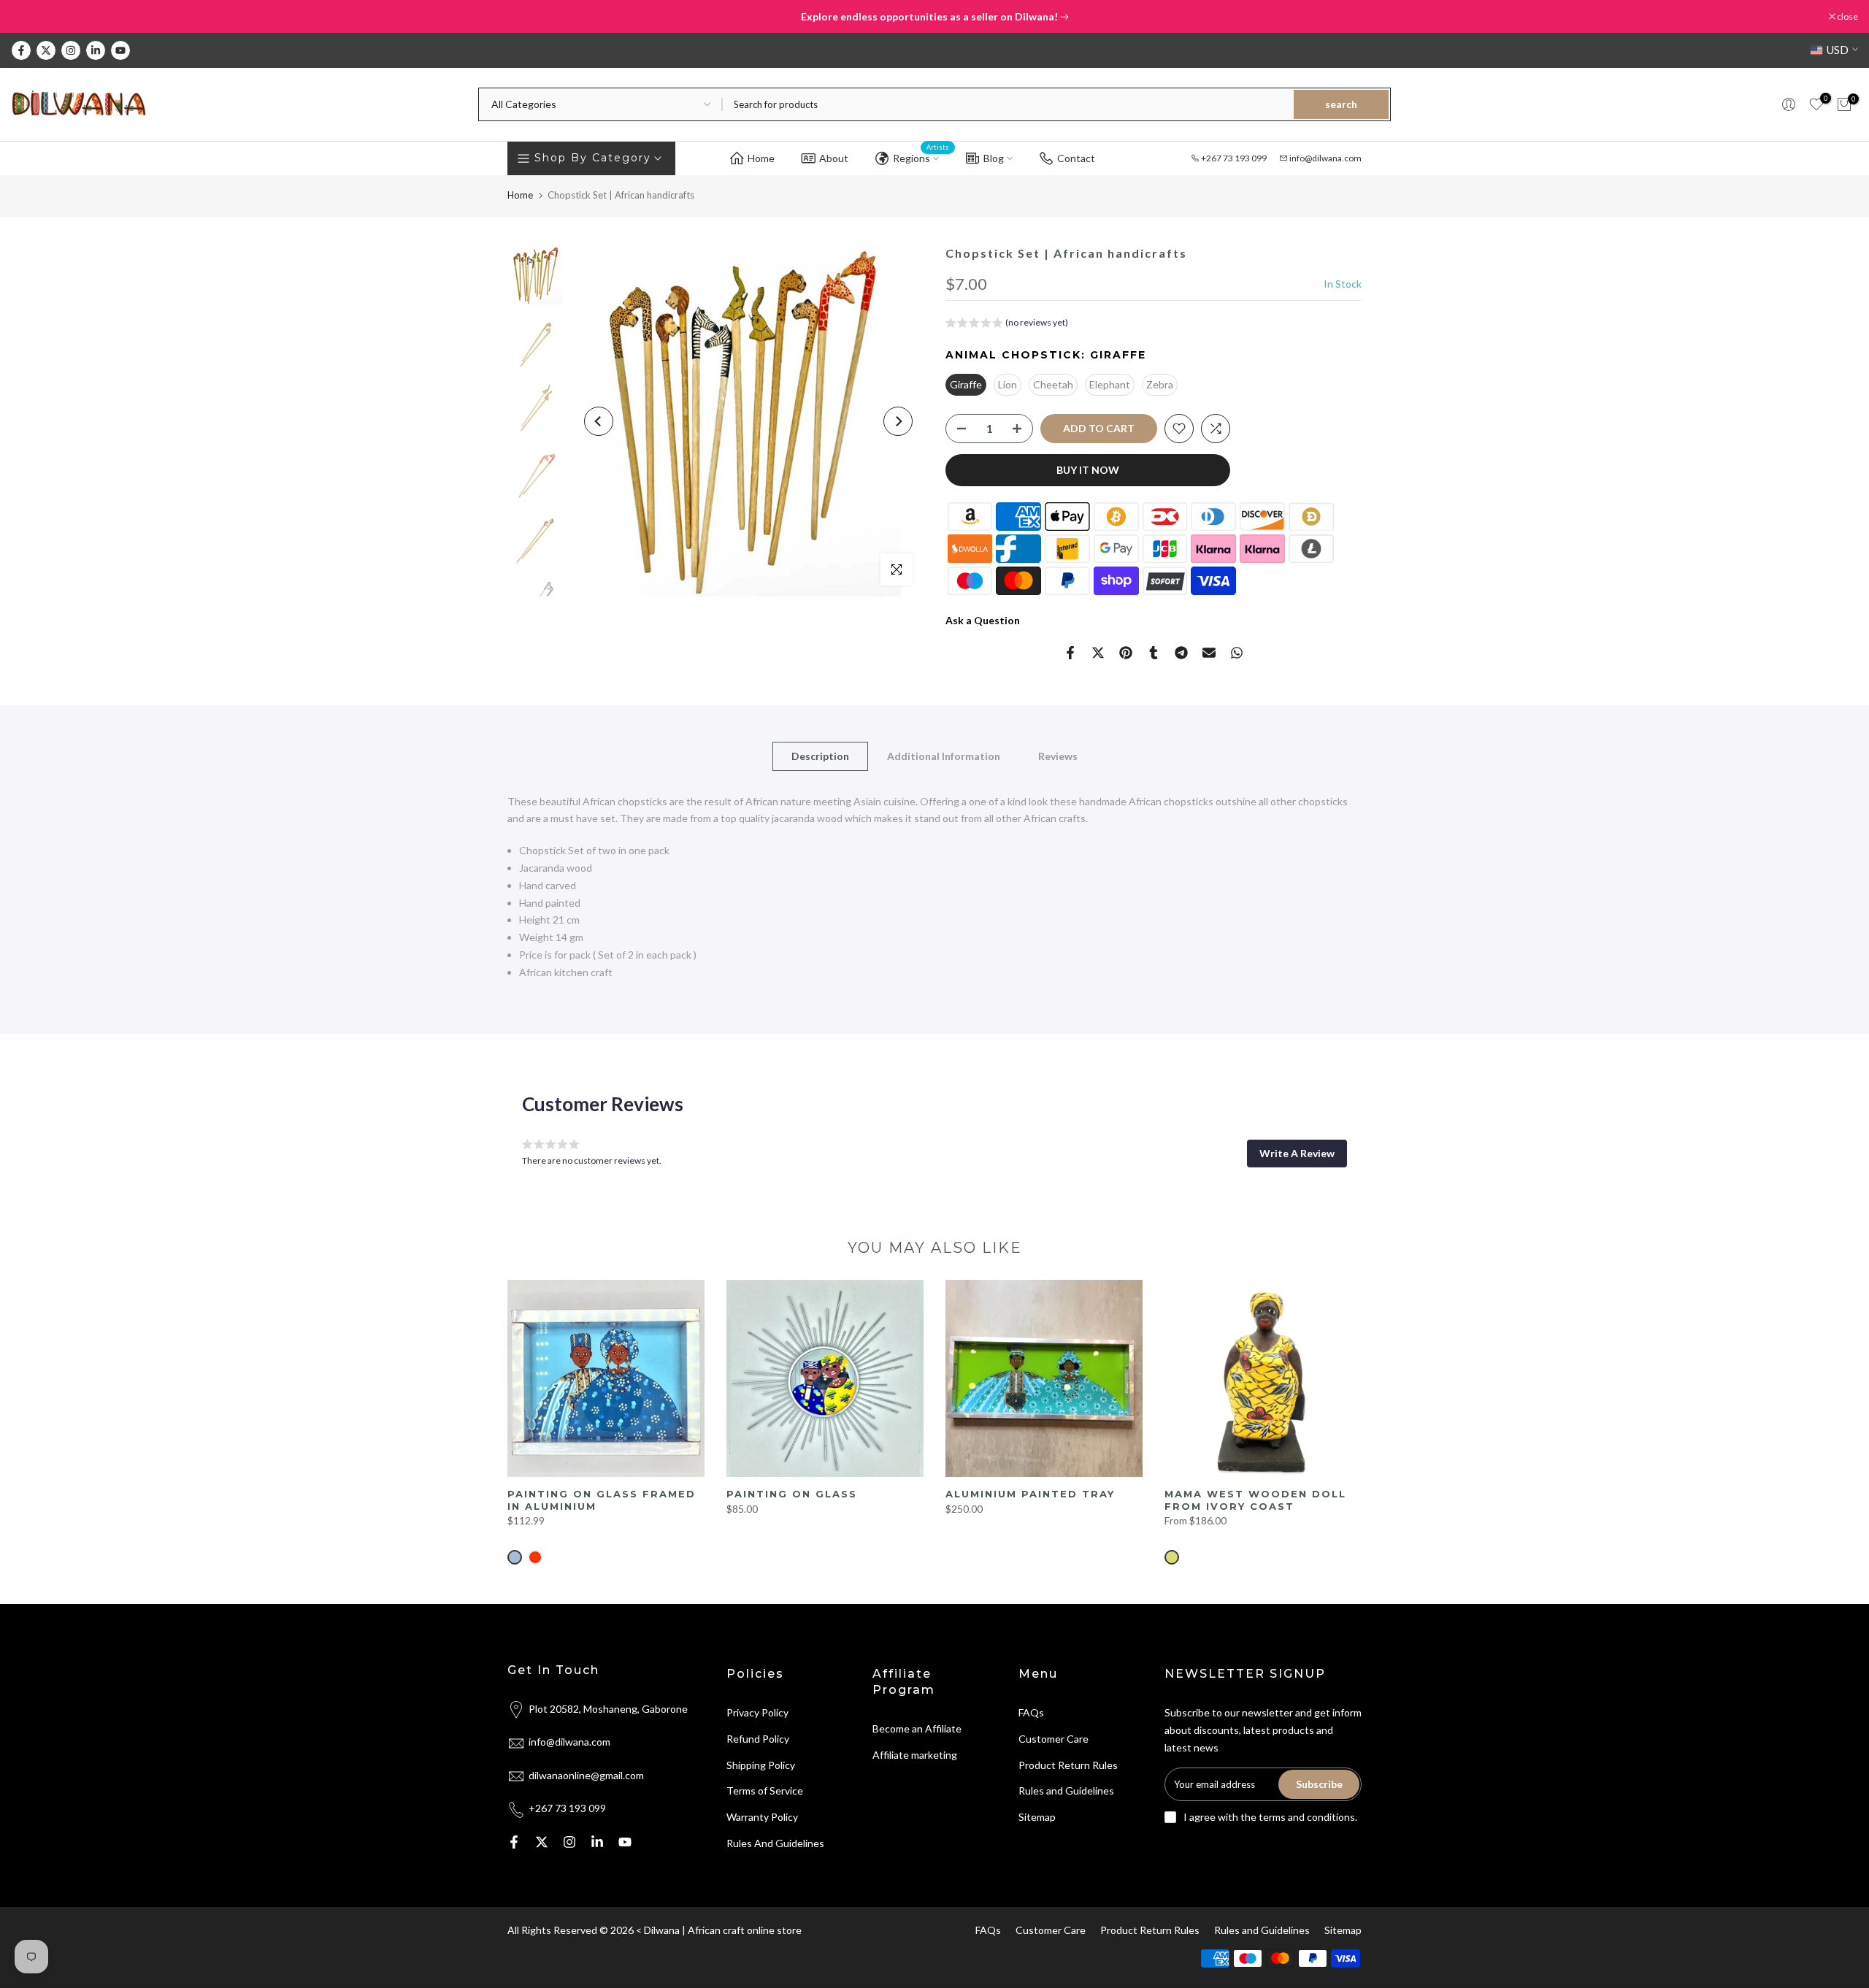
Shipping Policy (761, 1765)
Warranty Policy (762, 1817)
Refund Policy (758, 1739)
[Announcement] (934, 17)
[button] (1007, 325)
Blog (994, 158)
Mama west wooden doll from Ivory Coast (1255, 1500)
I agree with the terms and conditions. (1270, 1817)
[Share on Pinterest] (1126, 653)
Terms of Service (765, 1791)
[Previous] (599, 421)
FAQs (1031, 1712)
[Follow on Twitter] (46, 50)
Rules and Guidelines (1066, 1791)
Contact (1076, 158)
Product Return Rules (1068, 1765)
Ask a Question (983, 620)
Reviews (1058, 755)
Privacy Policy (757, 1712)
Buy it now (1088, 470)
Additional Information (944, 755)
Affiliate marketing (915, 1755)
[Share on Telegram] (1181, 653)
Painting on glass (792, 1494)
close (29, 17)
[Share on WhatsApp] (1237, 653)
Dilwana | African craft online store (723, 1930)
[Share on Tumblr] (1154, 653)
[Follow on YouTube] (120, 50)
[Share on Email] (1209, 653)
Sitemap (1037, 1817)
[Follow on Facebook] (21, 50)
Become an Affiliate (917, 1728)
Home (761, 158)
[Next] (898, 421)
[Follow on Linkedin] (96, 50)
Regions (921, 156)
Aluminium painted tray (1030, 1494)
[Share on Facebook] (1070, 653)
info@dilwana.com (1325, 158)
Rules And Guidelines (775, 1843)
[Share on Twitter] (1098, 653)
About (834, 158)
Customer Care (1054, 1739)
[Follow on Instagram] (71, 50)
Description (820, 755)
